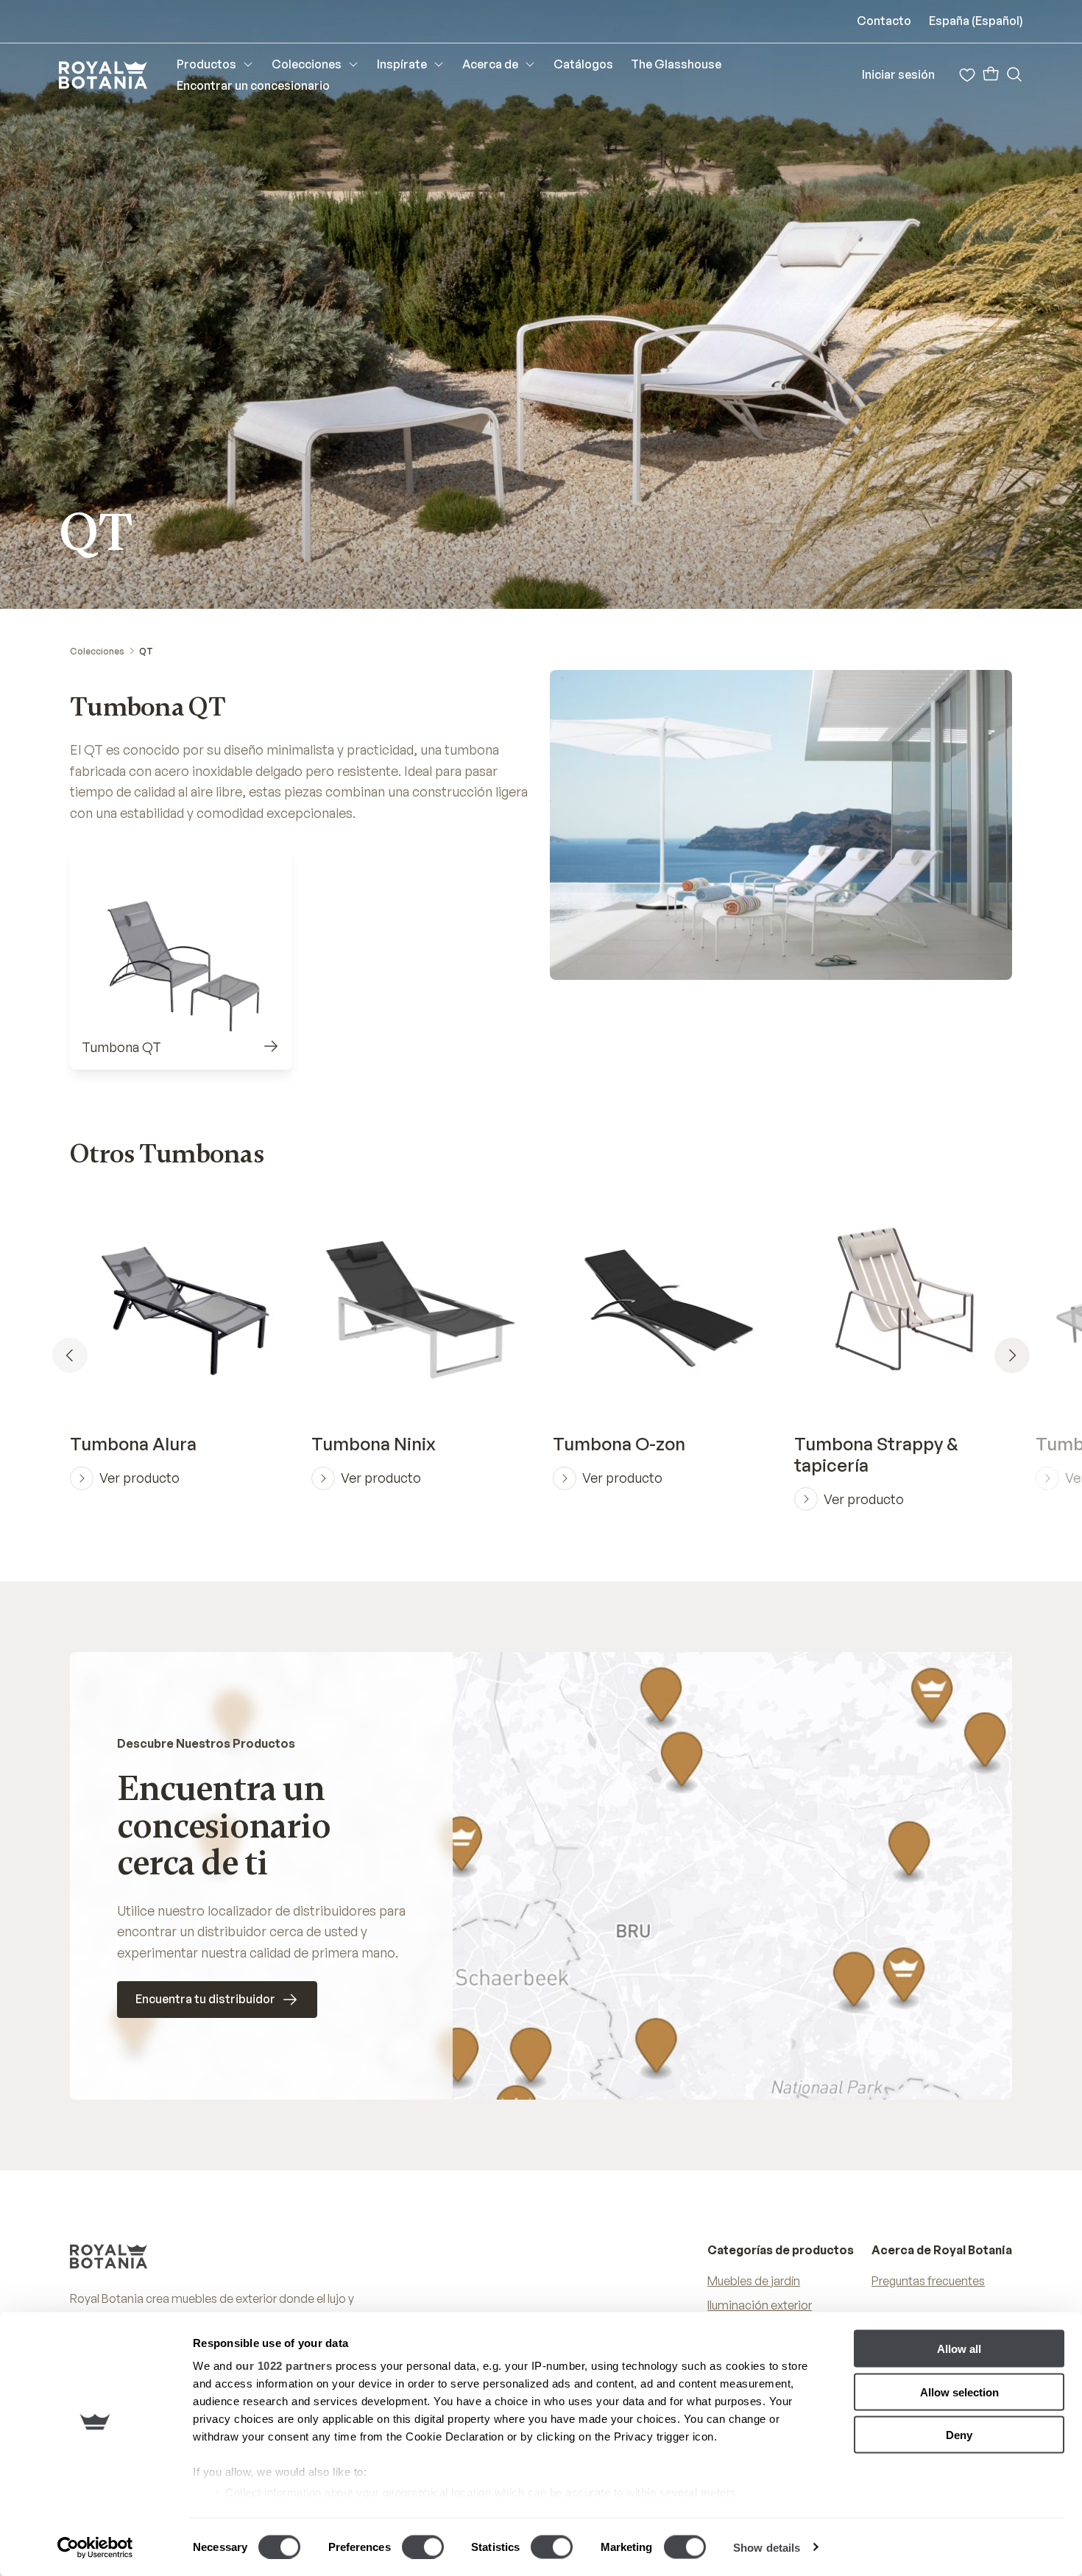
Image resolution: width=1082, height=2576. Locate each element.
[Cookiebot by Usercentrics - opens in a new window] (95, 2547)
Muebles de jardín (754, 2281)
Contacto (884, 21)
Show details (767, 2547)
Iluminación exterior (760, 2305)
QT (146, 651)
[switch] (423, 2547)
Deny (959, 2435)
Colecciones (97, 651)
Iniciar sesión (898, 74)
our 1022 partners (284, 2366)
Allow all (959, 2349)
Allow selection (959, 2392)
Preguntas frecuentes (928, 2281)
